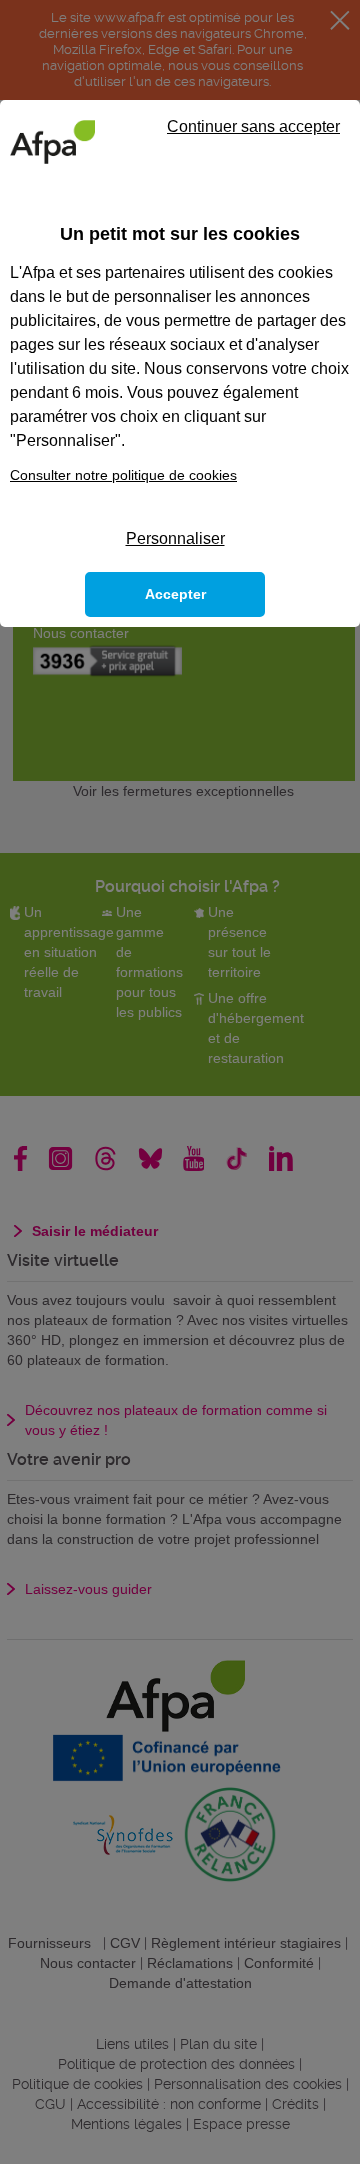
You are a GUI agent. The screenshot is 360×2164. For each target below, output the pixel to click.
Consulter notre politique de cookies (123, 475)
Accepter (175, 594)
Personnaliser (175, 538)
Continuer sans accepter (253, 126)
